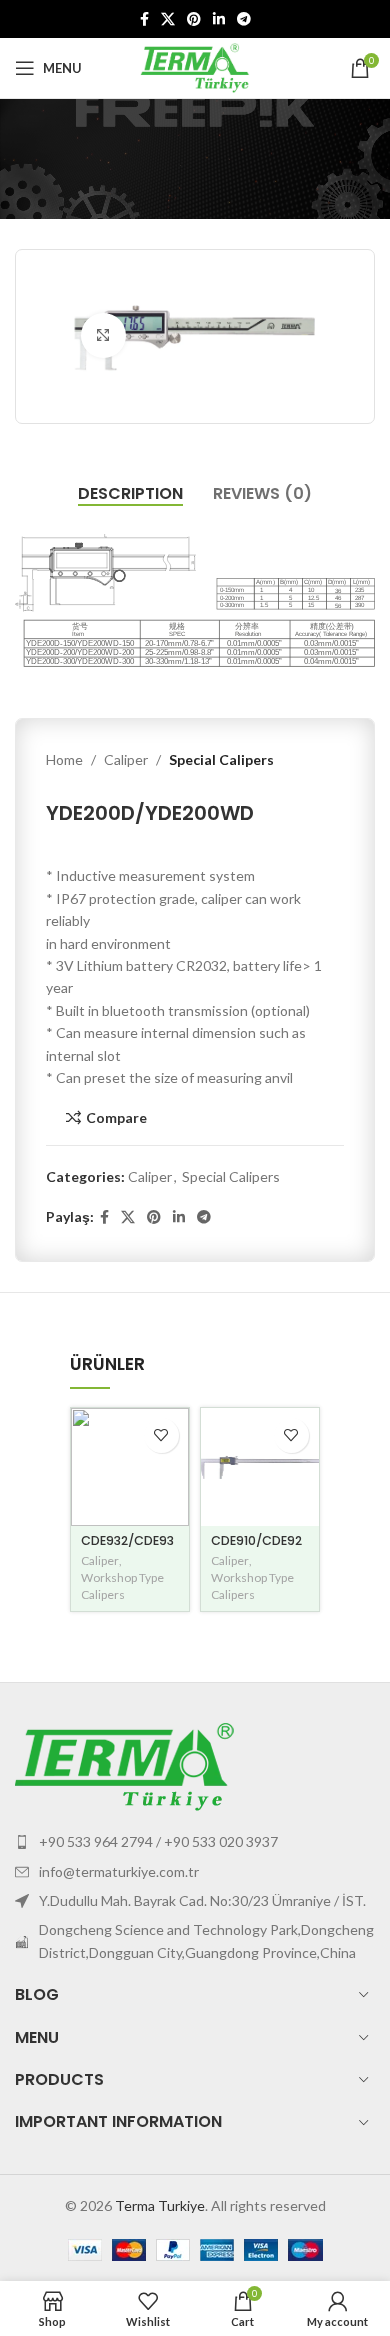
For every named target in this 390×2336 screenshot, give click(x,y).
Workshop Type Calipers (122, 1586)
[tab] (130, 493)
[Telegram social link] (244, 19)
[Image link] (124, 1765)
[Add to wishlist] (161, 1435)
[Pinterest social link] (194, 19)
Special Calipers (221, 759)
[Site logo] (195, 66)
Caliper (126, 759)
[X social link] (168, 19)
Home (64, 759)
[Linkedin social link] (219, 19)
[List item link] (195, 1842)
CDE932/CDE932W (127, 1548)
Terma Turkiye (160, 2205)
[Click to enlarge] (103, 335)
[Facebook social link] (144, 19)
